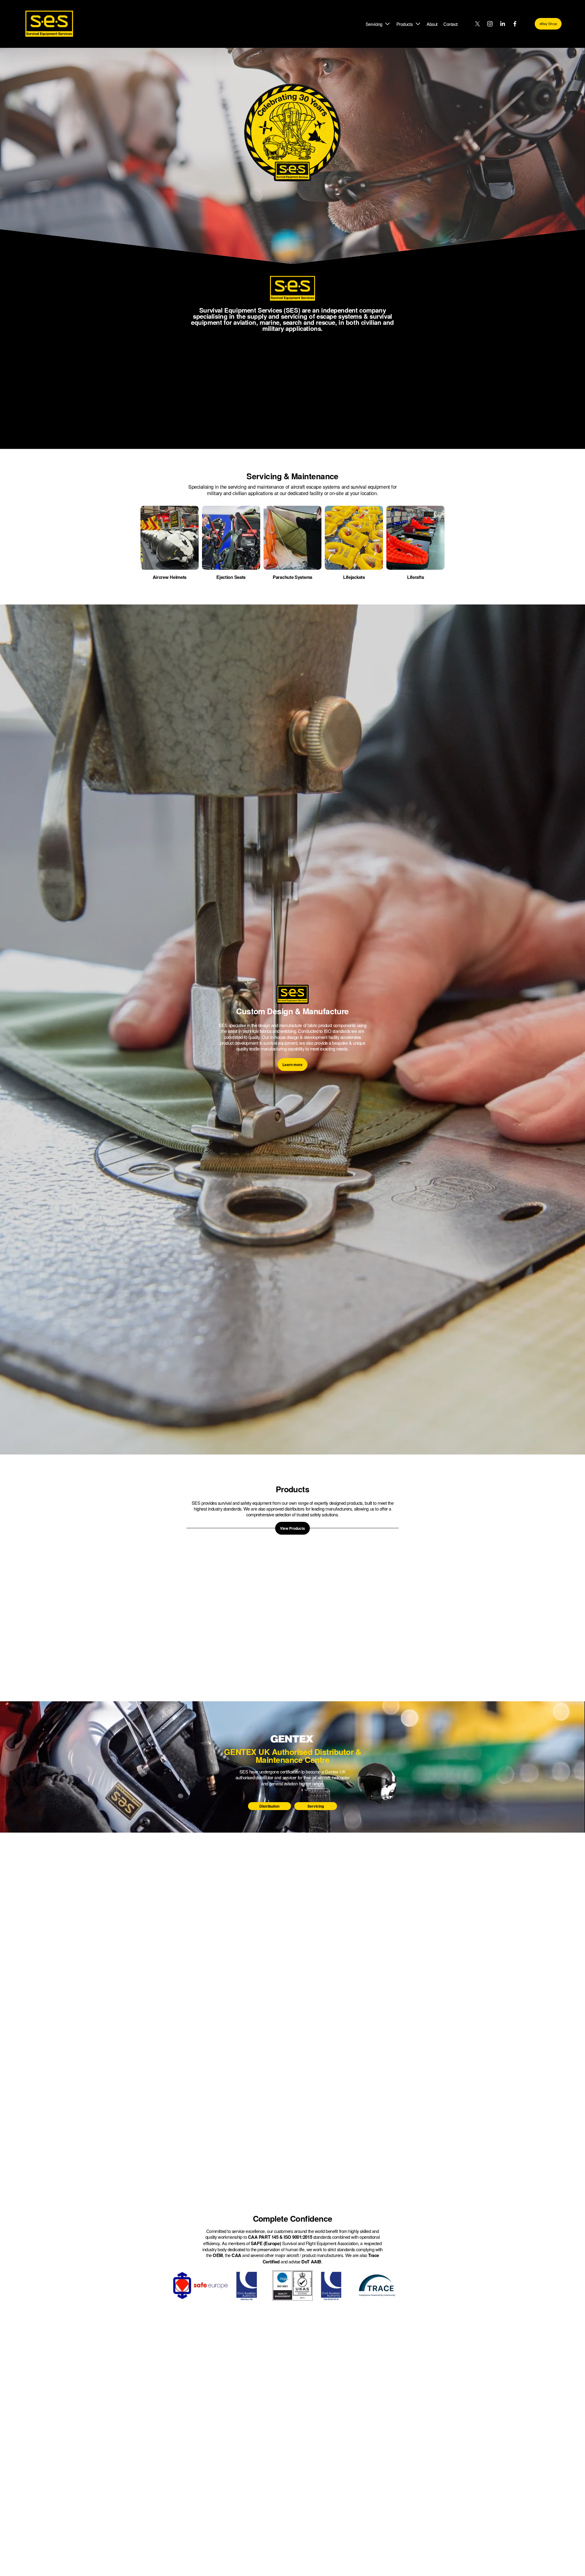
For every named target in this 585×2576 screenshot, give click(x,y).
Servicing (316, 1806)
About (432, 24)
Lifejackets (354, 577)
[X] (477, 24)
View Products (292, 1528)
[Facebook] (515, 24)
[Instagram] (490, 24)
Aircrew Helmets (170, 577)
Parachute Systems (292, 577)
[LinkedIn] (502, 24)
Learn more (292, 1065)
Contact (450, 24)
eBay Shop (548, 24)
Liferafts (415, 577)
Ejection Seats (231, 577)
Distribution (269, 1806)
